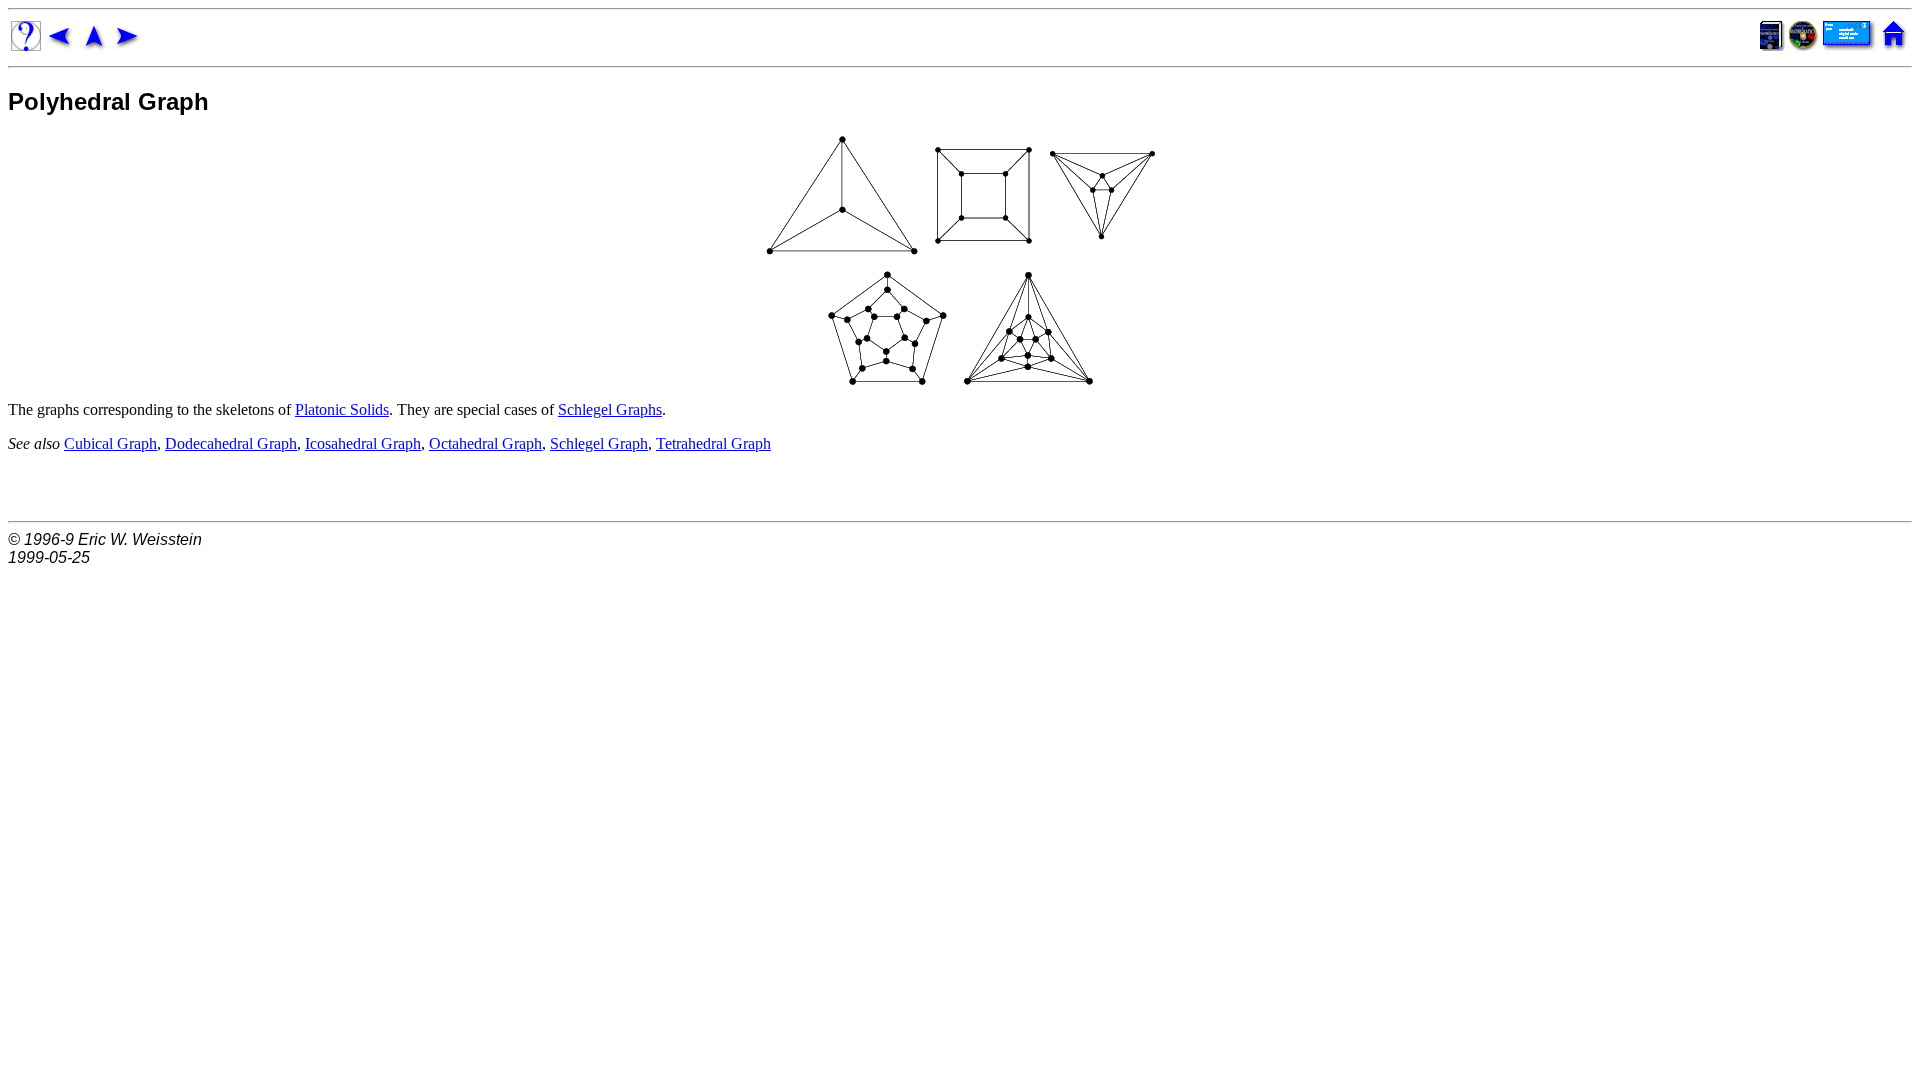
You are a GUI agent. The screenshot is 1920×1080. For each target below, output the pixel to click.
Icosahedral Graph (363, 443)
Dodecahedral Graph (231, 443)
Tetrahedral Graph (713, 443)
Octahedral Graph (485, 443)
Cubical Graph (110, 443)
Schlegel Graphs (610, 409)
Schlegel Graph (599, 443)
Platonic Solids (342, 409)
